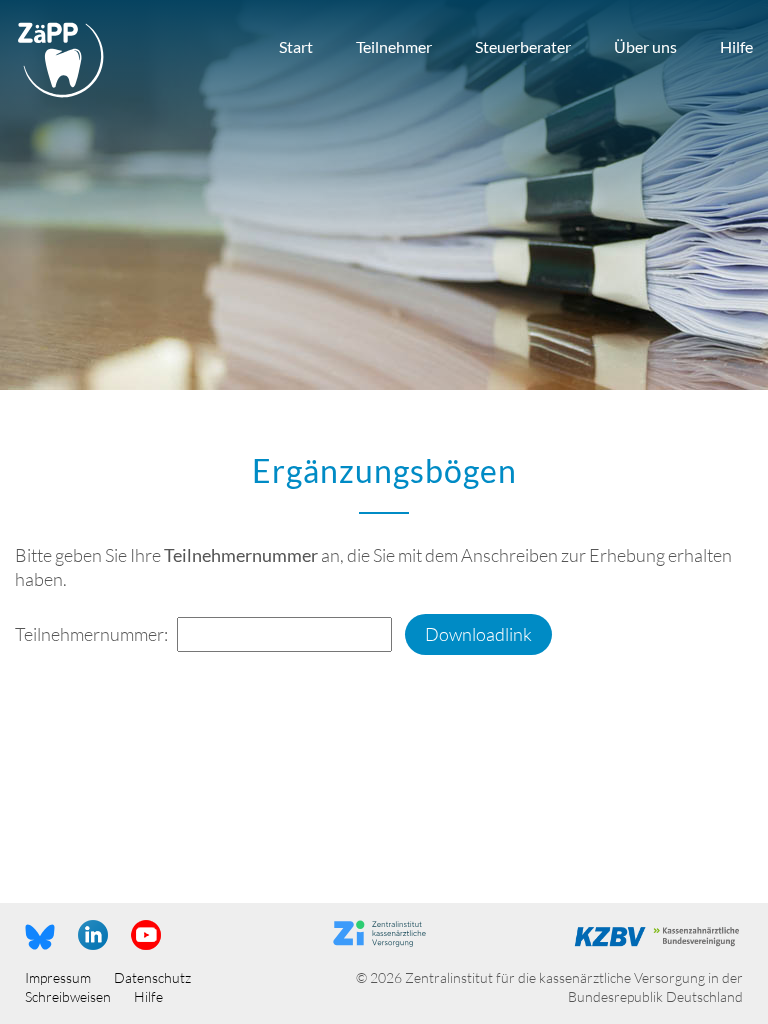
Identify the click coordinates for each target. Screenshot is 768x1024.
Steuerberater (523, 46)
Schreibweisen (68, 996)
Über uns (645, 46)
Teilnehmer (394, 46)
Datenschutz (152, 977)
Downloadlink (478, 634)
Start (296, 46)
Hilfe (736, 46)
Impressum (58, 977)
